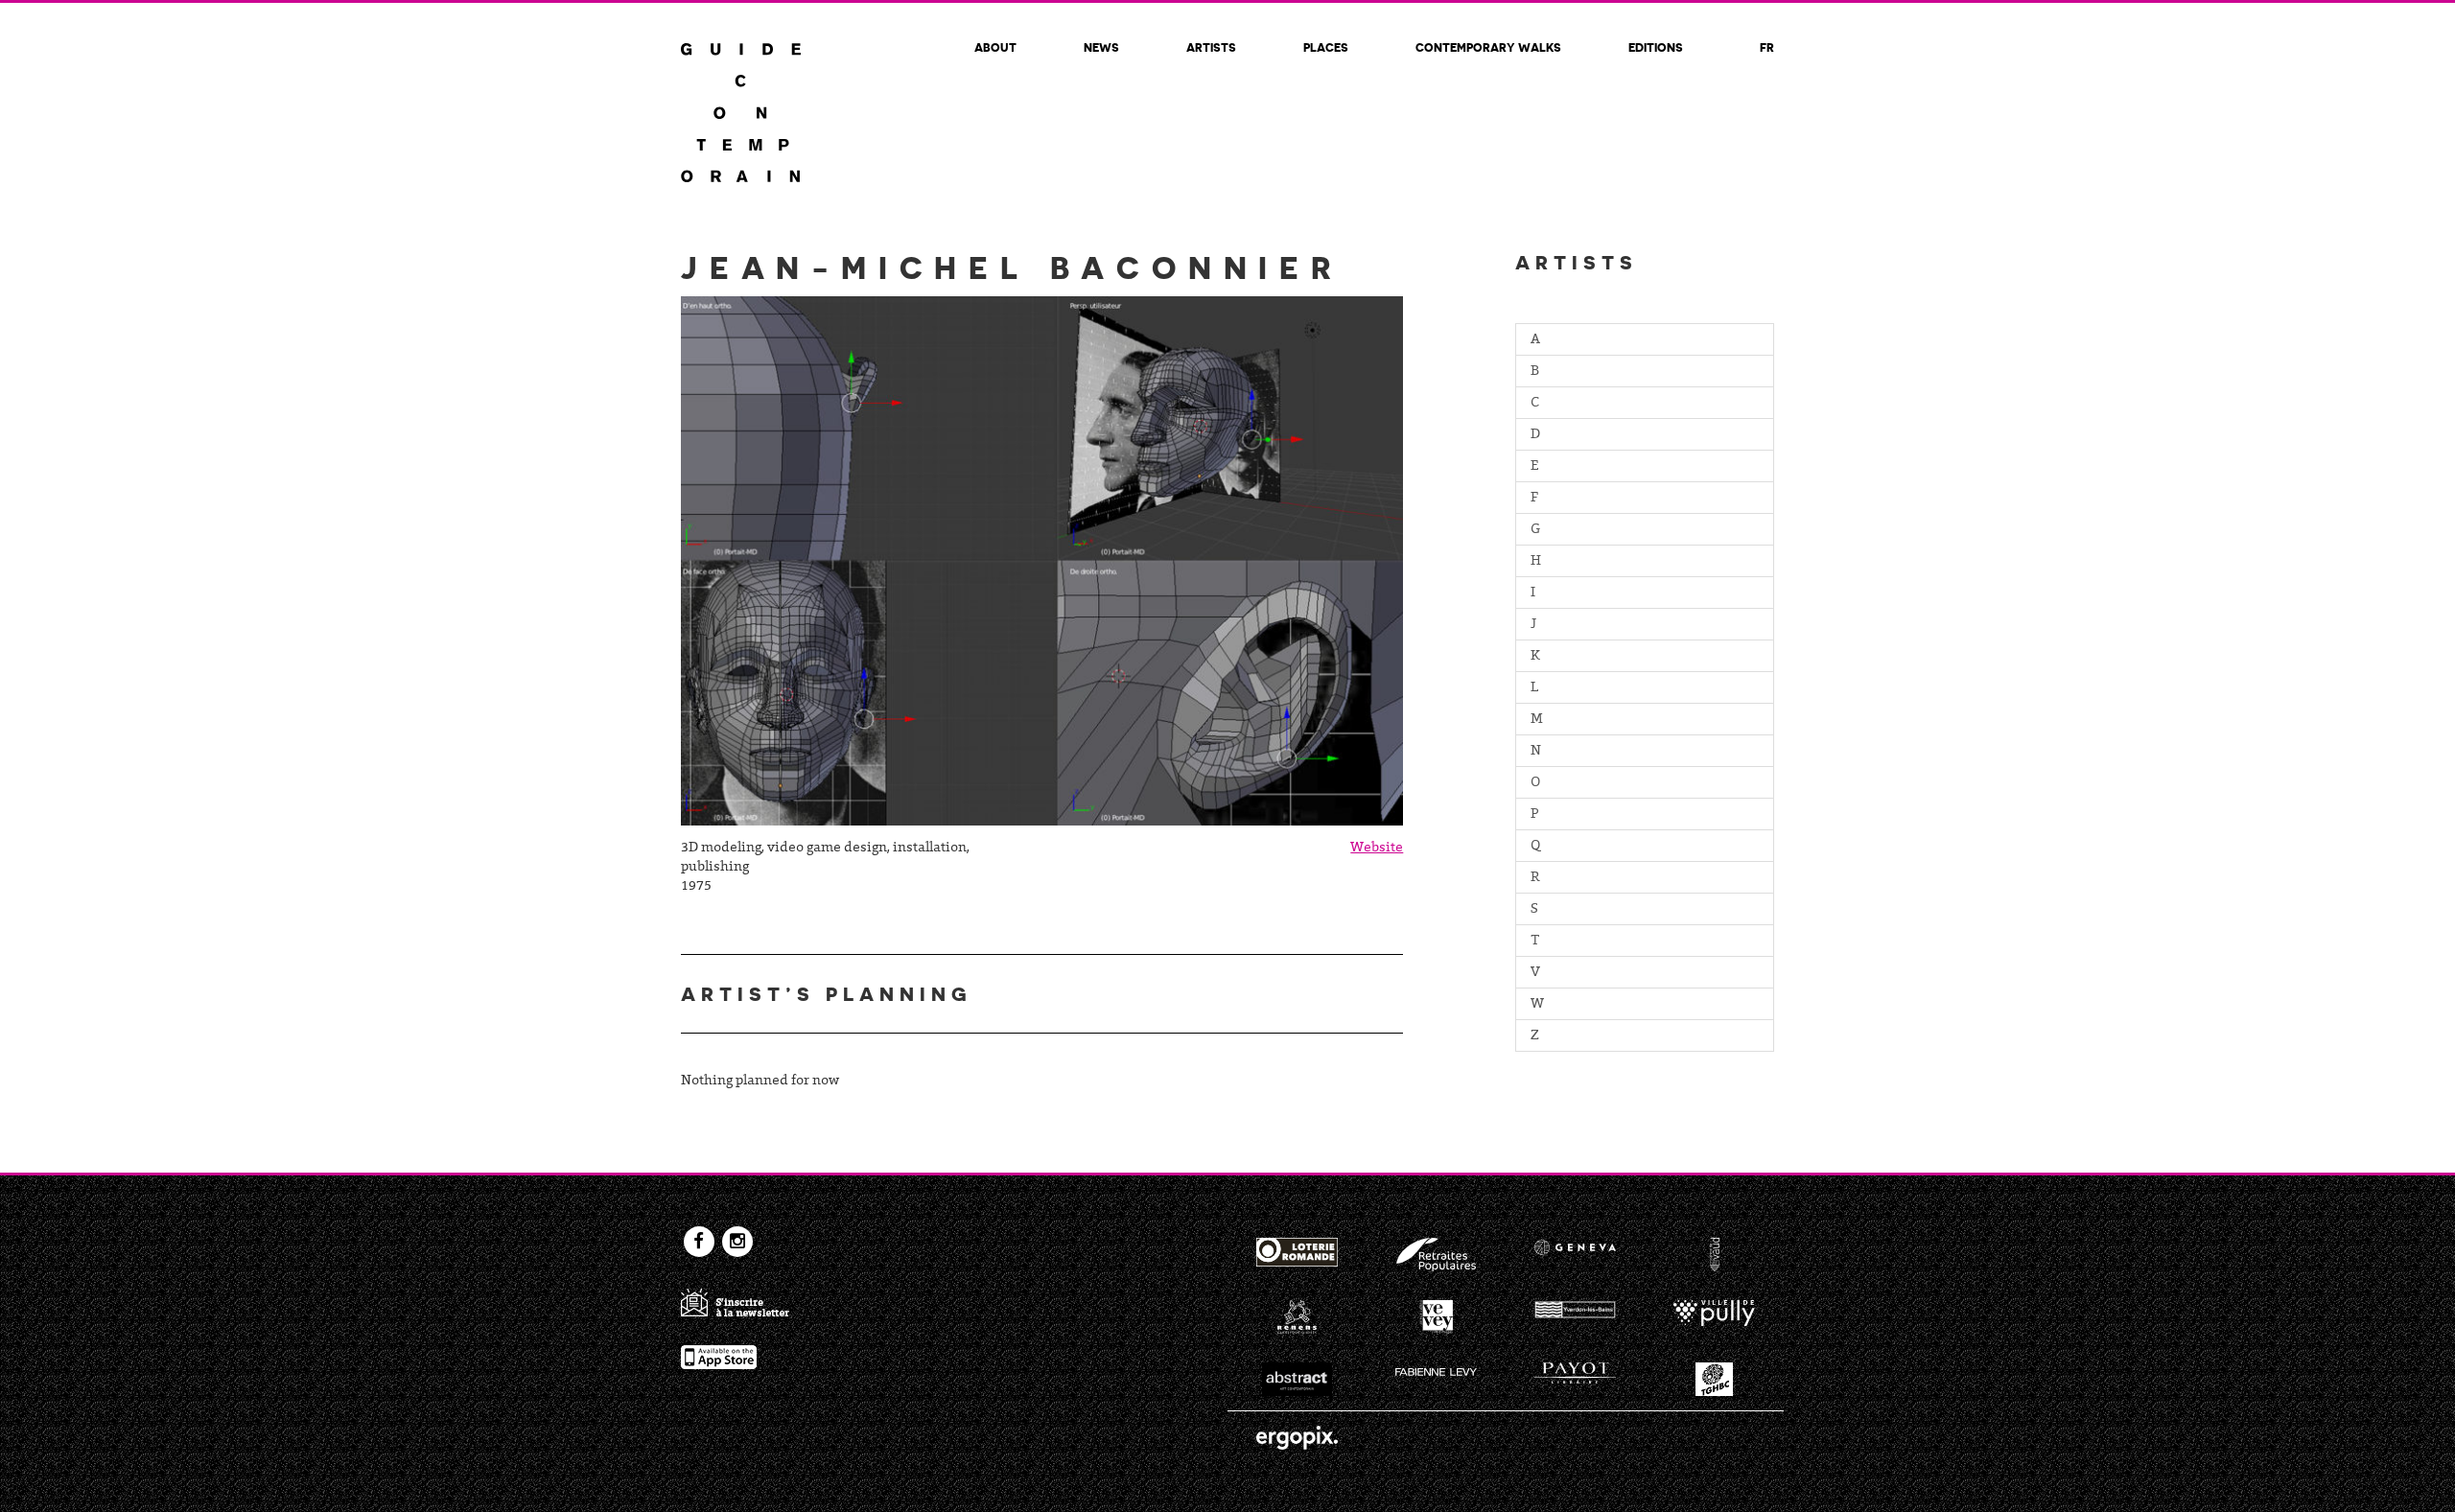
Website (1377, 849)
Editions (1656, 47)
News (1101, 47)
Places (1326, 47)
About (995, 47)
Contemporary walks (1488, 47)
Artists (1211, 47)
